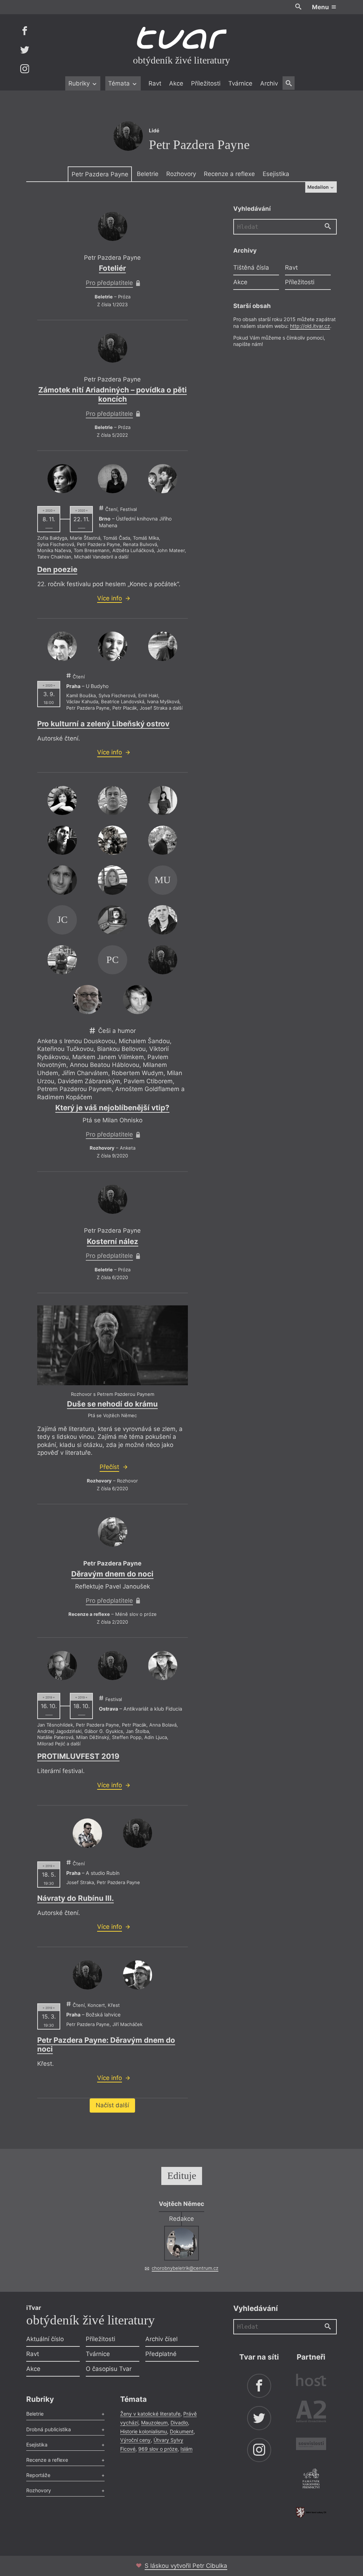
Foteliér (112, 268)
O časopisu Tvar (109, 2369)
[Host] (311, 2381)
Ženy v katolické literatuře (150, 2414)
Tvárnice (240, 83)
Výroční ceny (135, 2440)
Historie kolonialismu (144, 2431)
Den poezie (57, 569)
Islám (186, 2449)
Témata (120, 83)
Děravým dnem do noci (112, 1574)
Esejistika (276, 174)
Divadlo (179, 2423)
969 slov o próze (158, 2449)
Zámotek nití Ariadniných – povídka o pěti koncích (113, 394)
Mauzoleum (154, 2423)
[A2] (311, 2413)
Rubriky (80, 83)
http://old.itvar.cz (310, 326)
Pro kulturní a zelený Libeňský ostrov (103, 724)
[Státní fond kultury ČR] (311, 2512)
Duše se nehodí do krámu (112, 1404)
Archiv (269, 83)
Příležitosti (206, 83)
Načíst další (112, 2105)
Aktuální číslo (45, 2339)
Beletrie (148, 174)
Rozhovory (181, 174)
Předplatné (161, 2354)
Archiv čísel (161, 2339)
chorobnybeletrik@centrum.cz (185, 2268)
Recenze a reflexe (229, 174)
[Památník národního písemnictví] (311, 2479)
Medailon (319, 187)
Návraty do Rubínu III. (76, 1898)
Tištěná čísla (251, 268)
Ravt (155, 83)
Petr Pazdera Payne (100, 174)
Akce (176, 83)
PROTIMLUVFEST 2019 (78, 1756)
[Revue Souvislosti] (311, 2445)
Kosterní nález (113, 1241)
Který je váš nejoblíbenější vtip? (112, 1108)
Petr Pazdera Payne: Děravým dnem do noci (106, 2045)
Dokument (182, 2431)
